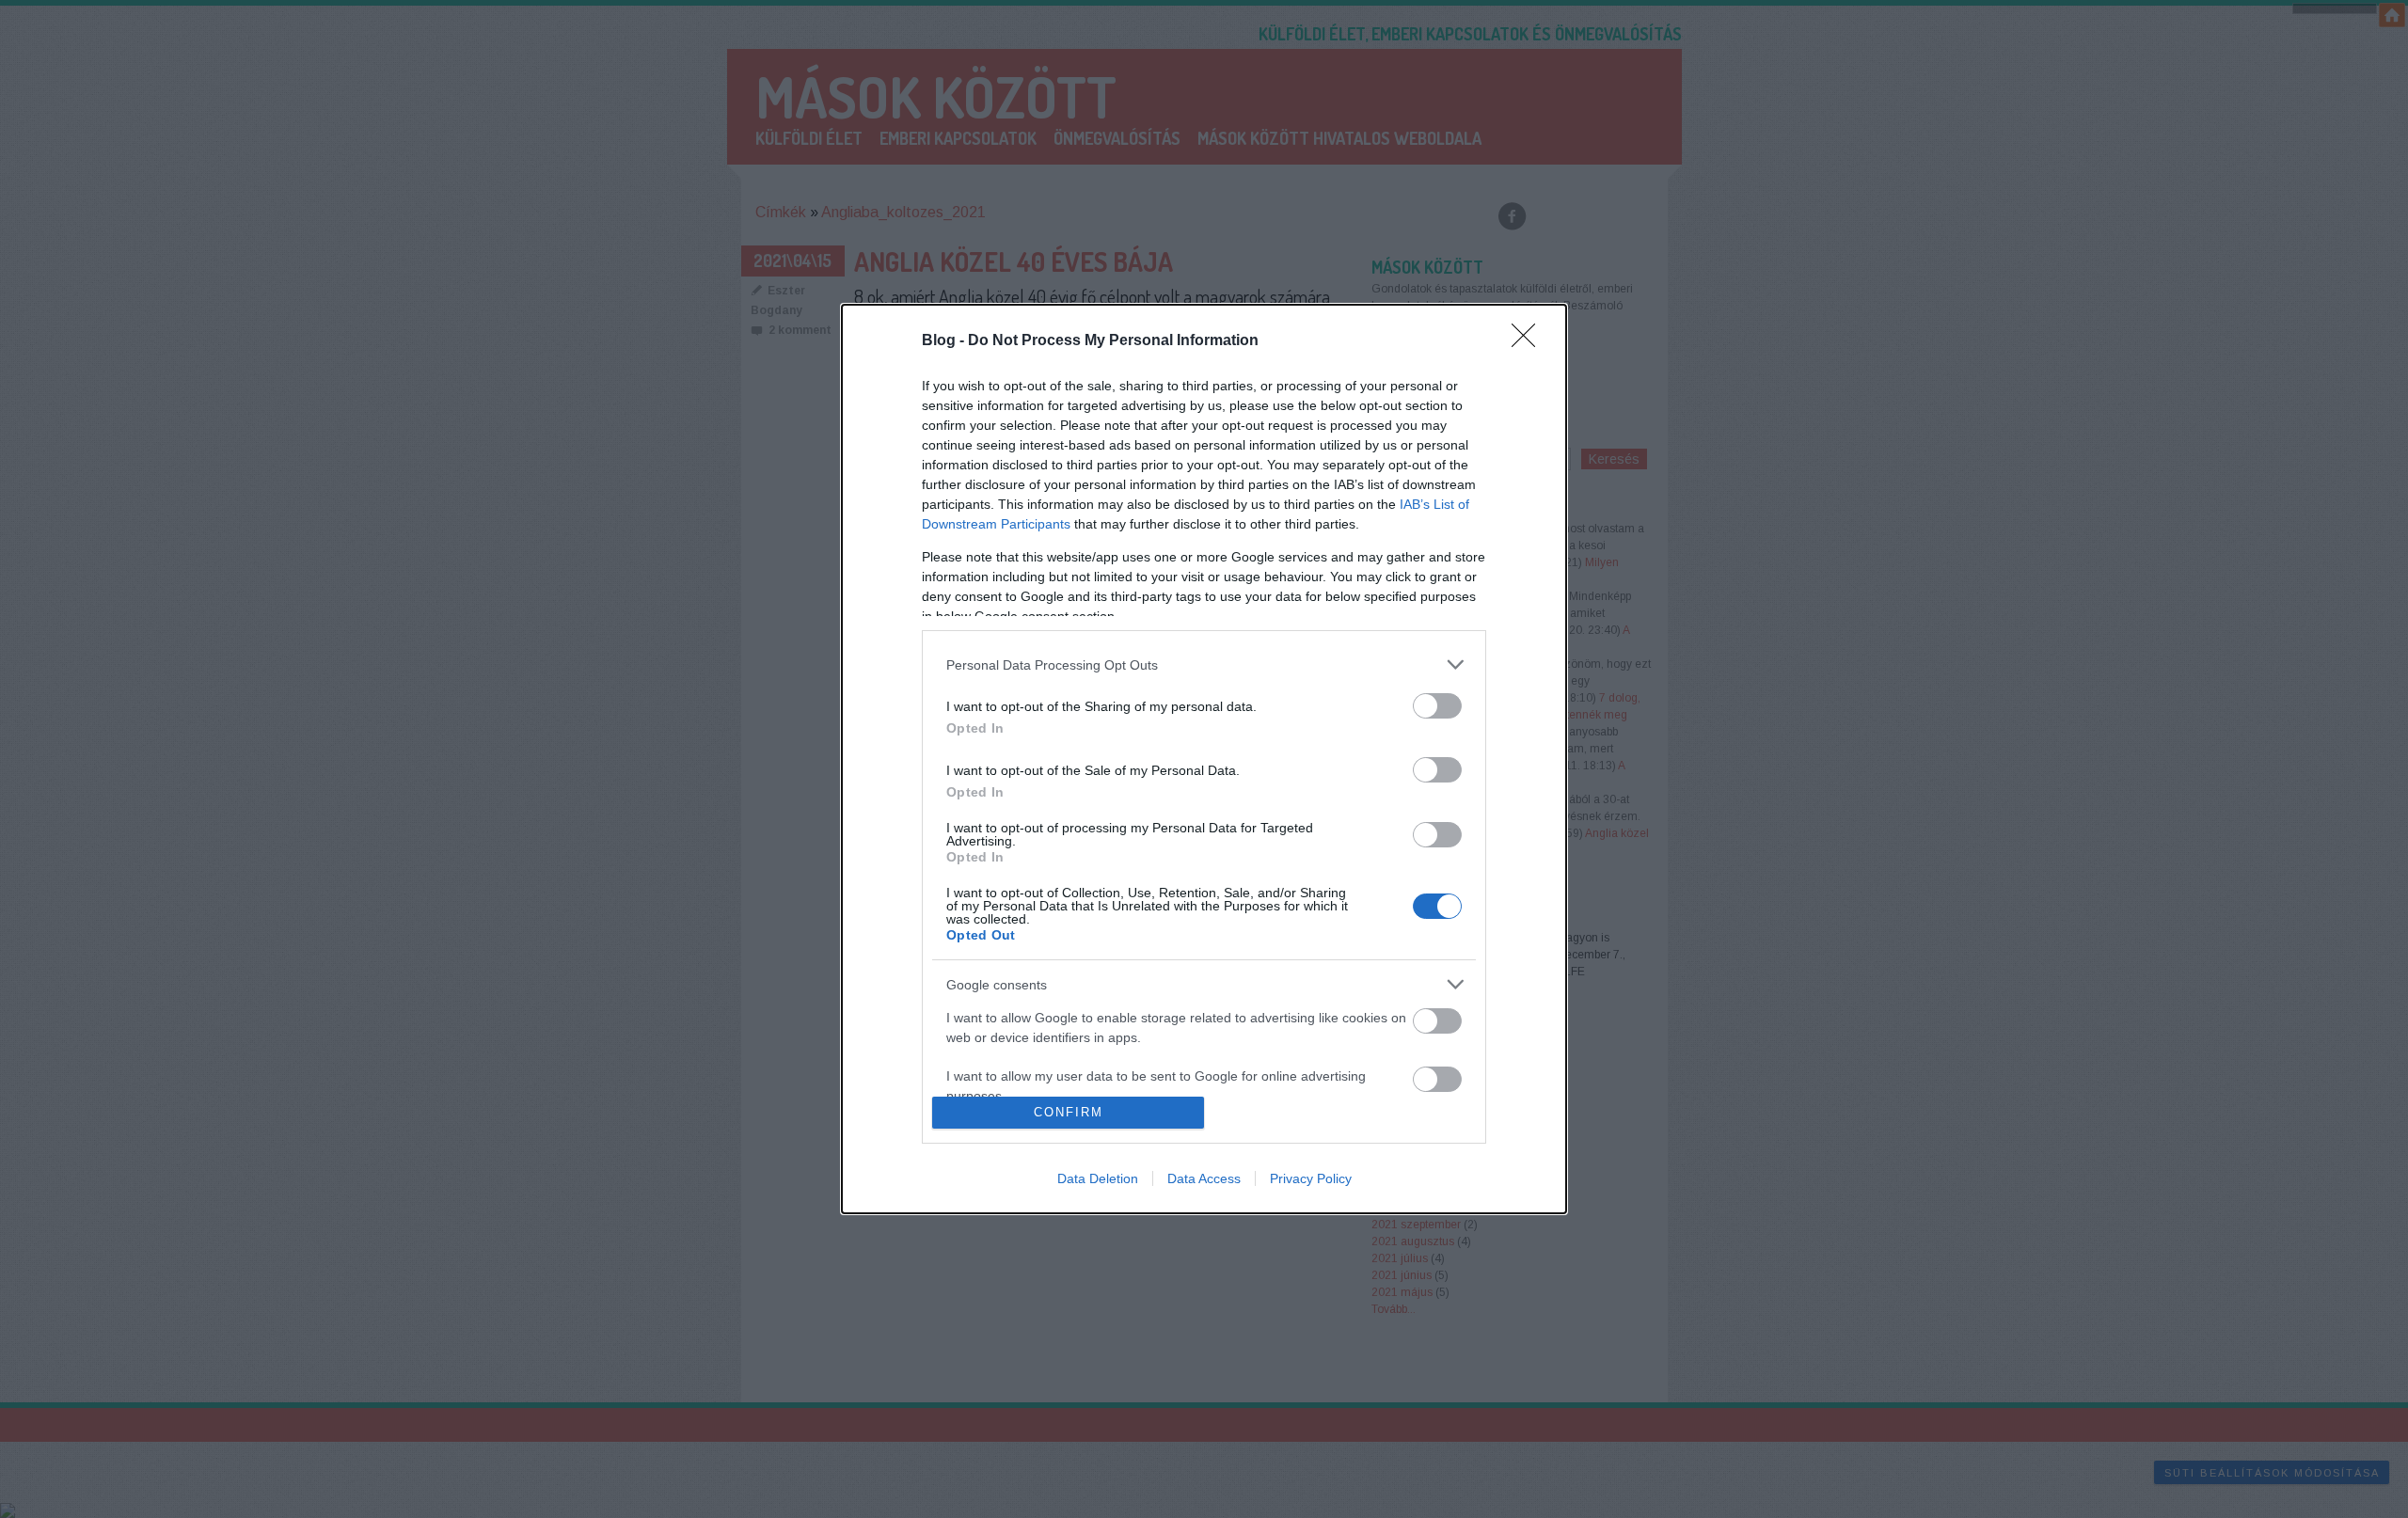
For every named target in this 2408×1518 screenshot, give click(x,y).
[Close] (1529, 341)
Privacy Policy (1311, 1178)
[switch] (1437, 706)
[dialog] (1204, 759)
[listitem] (1204, 664)
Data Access (1204, 1178)
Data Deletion (1098, 1178)
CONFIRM (1069, 1112)
